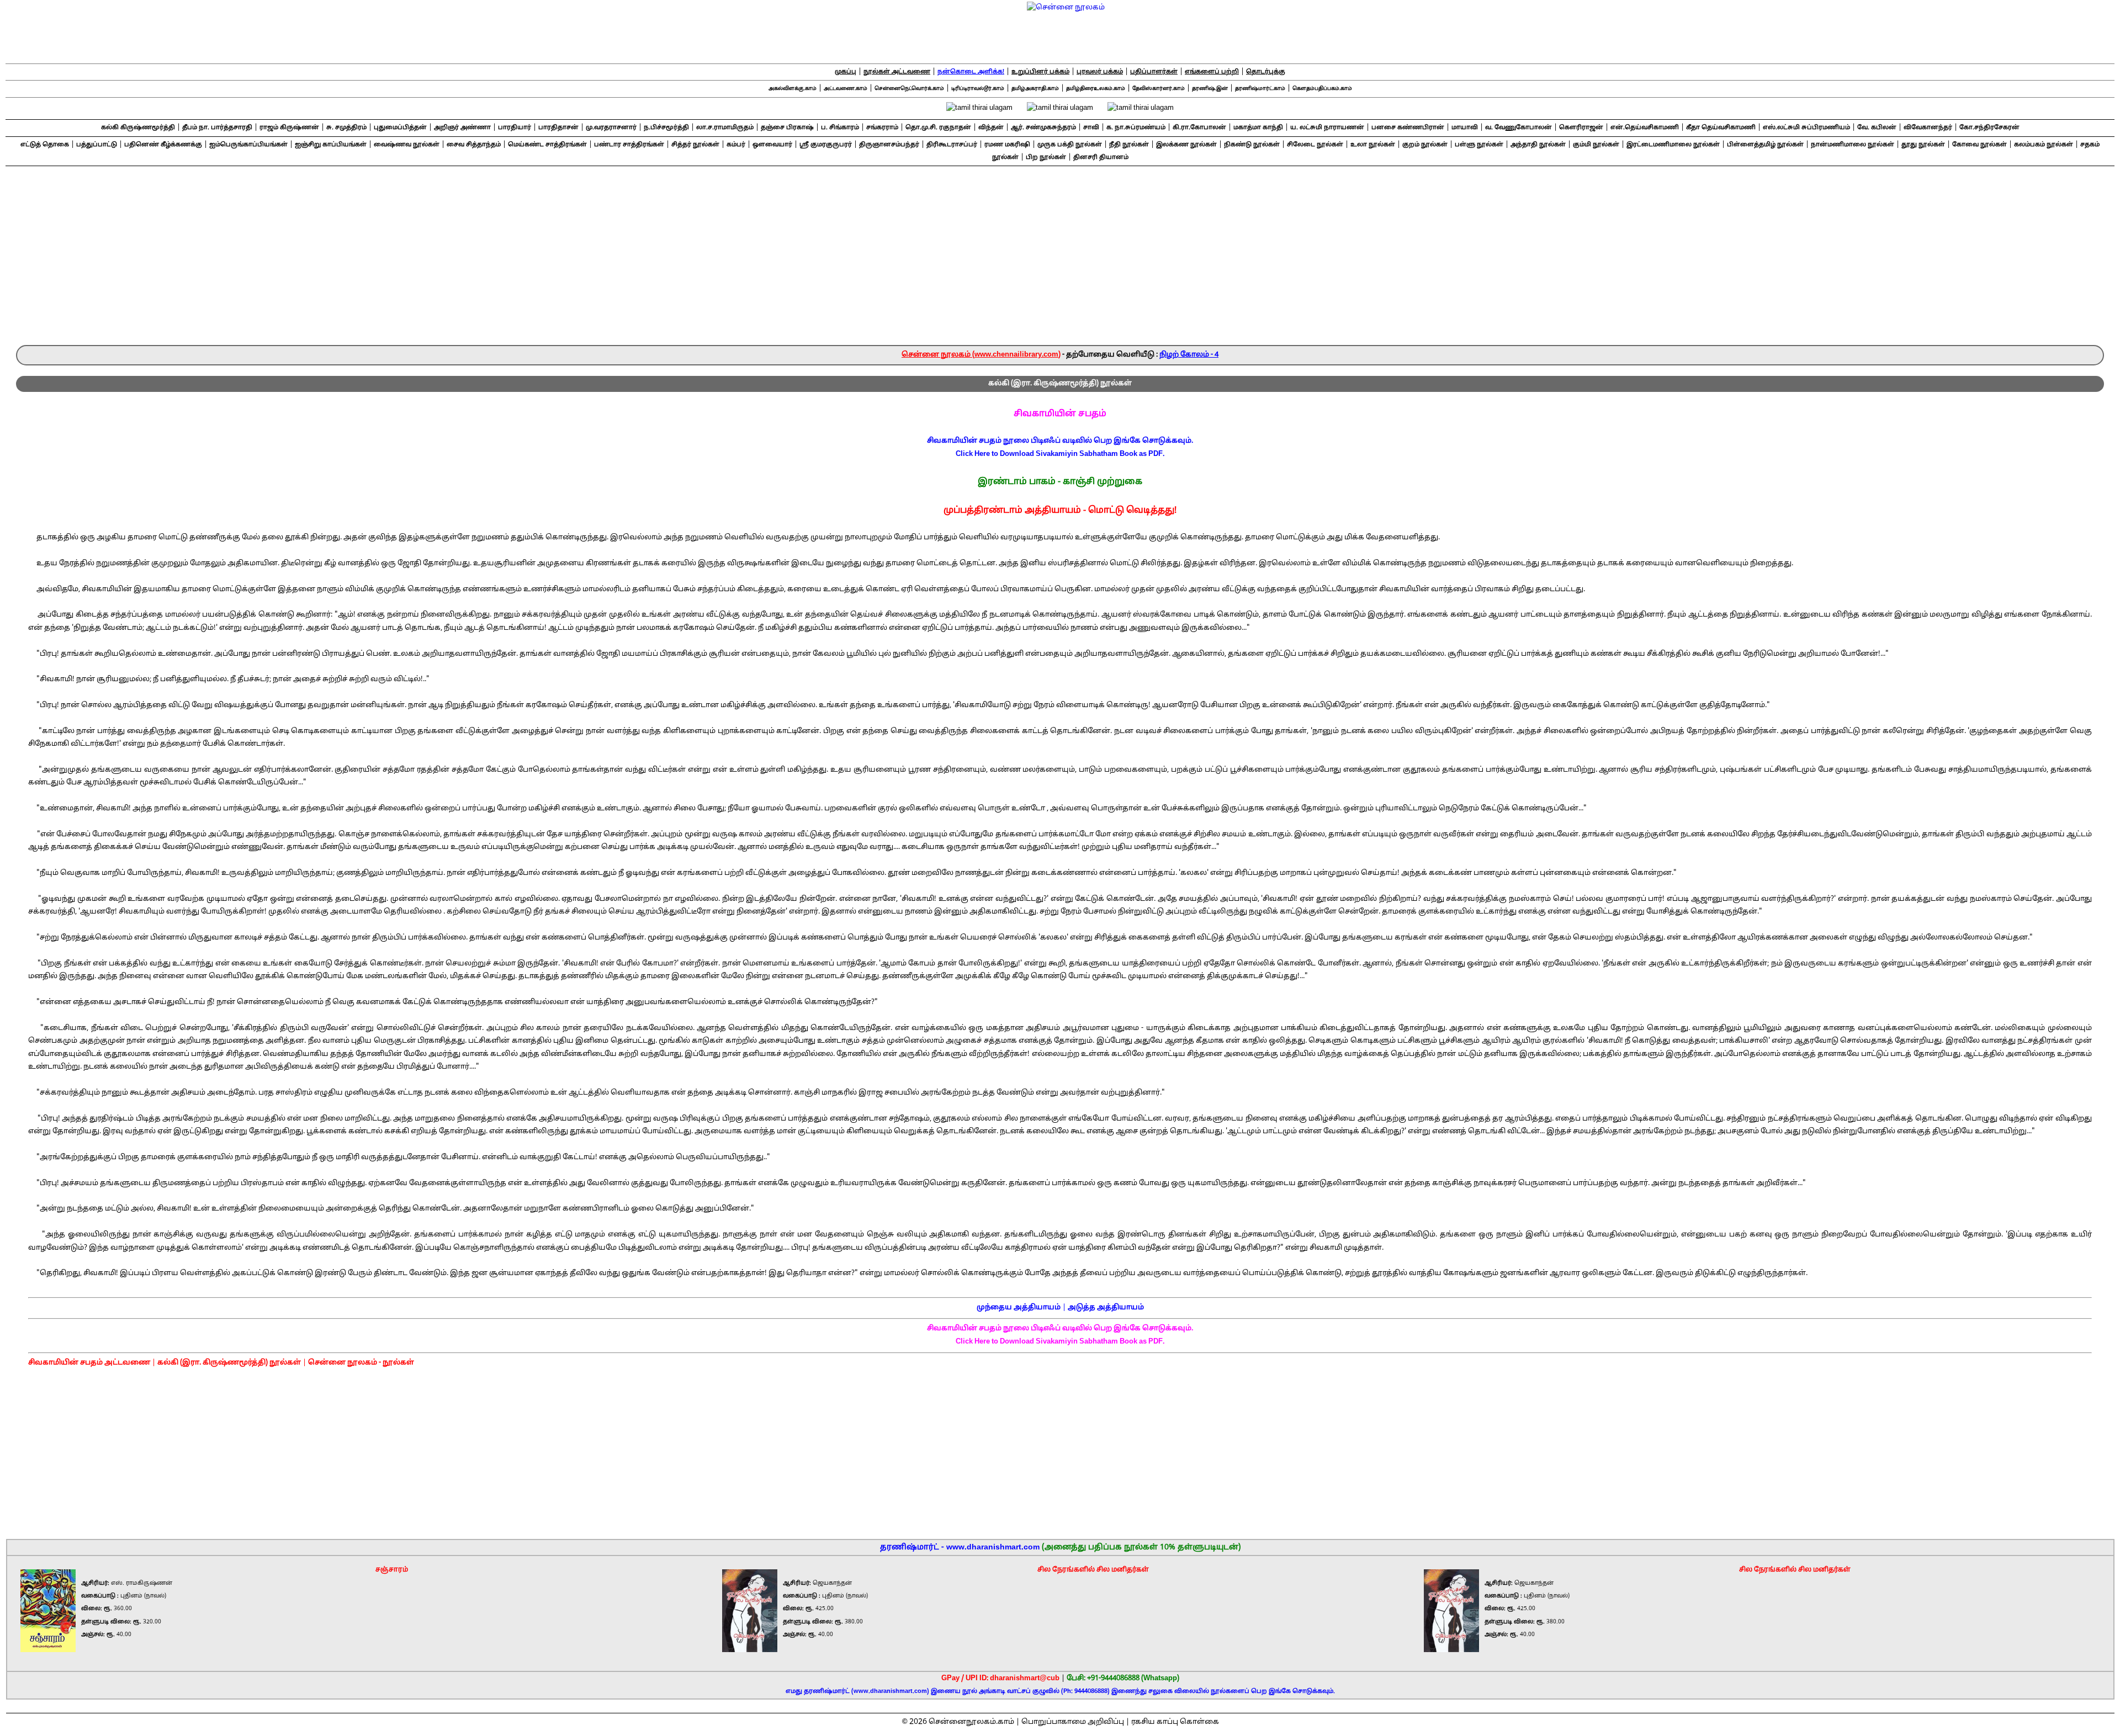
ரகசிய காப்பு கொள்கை (1175, 1722)
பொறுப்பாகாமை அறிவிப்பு (1073, 1722)
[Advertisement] (1060, 262)
